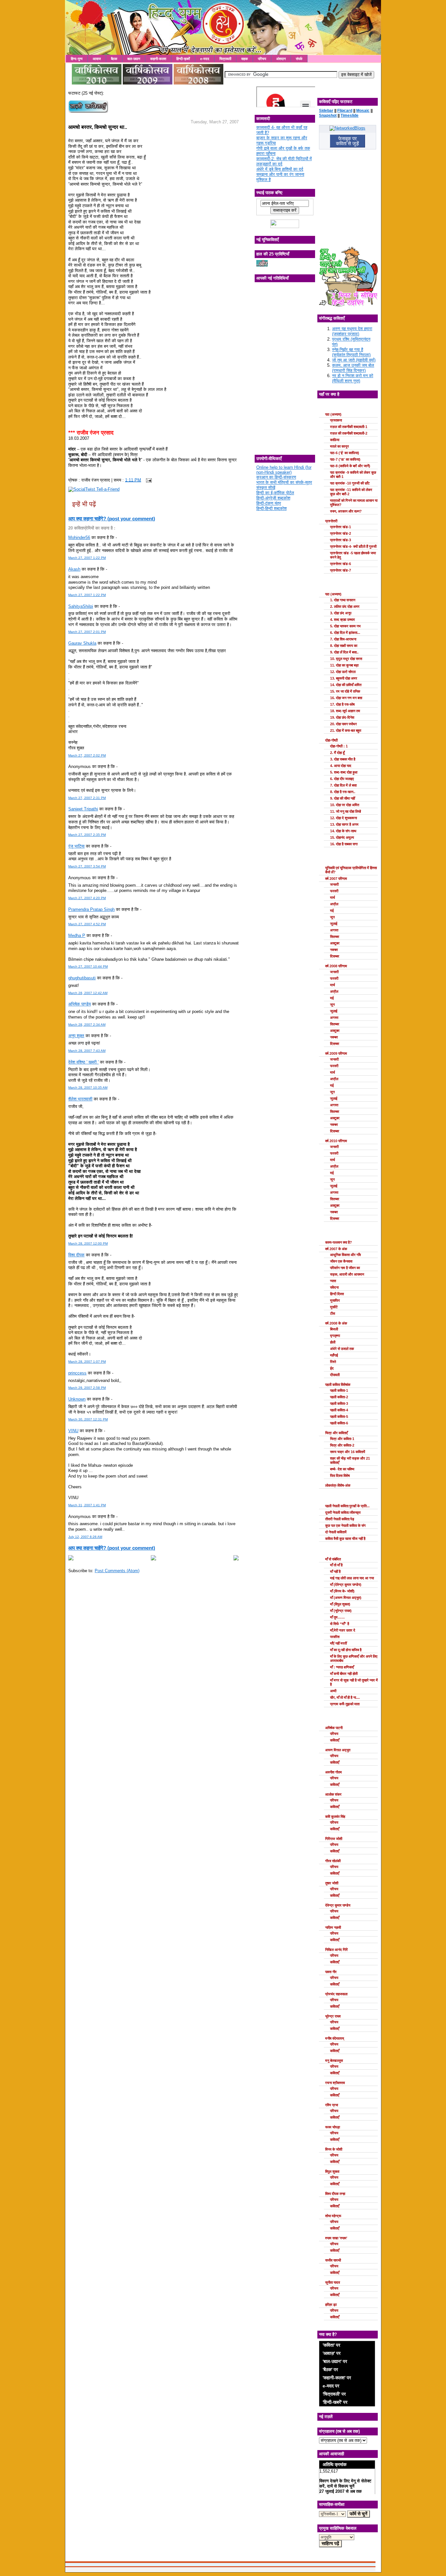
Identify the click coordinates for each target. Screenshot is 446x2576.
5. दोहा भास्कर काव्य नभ (345, 626)
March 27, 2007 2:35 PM (87, 835)
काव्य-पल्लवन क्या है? (339, 1242)
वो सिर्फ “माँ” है (340, 1624)
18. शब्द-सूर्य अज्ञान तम (345, 711)
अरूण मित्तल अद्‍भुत (338, 1750)
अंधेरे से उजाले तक (342, 1349)
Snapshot (328, 115)
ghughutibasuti (82, 978)
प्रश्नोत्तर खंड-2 (341, 533)
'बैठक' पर (330, 2369)
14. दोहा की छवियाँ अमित (346, 685)
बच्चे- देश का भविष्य (342, 1469)
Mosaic (363, 111)
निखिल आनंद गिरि (336, 1950)
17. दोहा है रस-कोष (342, 704)
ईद (332, 1368)
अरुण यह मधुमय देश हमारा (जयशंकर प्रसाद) (352, 331)
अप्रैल (334, 904)
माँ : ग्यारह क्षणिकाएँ (342, 1667)
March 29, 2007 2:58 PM (87, 1388)
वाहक (245, 59)
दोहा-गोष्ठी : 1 (339, 746)
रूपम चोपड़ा (333, 2127)
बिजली (334, 1329)
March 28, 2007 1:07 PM (87, 1362)
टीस (333, 1313)
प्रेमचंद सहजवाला (336, 1994)
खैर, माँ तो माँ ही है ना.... (345, 1697)
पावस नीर (331, 1972)
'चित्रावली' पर (334, 2394)
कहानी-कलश (158, 59)
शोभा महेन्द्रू (333, 2216)
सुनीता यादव (333, 2282)
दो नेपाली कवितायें (336, 1532)
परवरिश (335, 1637)
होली (333, 1342)
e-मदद (205, 59)
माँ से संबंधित (333, 1559)
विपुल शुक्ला (332, 2171)
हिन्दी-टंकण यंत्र (269, 503)
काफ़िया (335, 440)
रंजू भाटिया (76, 846)
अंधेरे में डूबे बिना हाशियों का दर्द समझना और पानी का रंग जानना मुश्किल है (280, 174)
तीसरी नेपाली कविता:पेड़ (340, 1519)
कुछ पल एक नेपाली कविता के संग (345, 1526)
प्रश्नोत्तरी (331, 521)
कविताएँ (335, 1740)
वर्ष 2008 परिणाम (336, 966)
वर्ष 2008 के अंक (336, 1323)
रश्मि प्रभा (332, 2105)
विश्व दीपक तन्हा (335, 2194)
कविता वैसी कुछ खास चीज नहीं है (345, 1539)
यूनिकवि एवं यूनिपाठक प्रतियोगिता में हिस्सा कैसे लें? (351, 870)
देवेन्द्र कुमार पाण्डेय (338, 1905)
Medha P (77, 935)
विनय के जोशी (334, 2149)
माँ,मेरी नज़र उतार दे (343, 1630)
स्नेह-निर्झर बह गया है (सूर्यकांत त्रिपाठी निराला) (351, 352)
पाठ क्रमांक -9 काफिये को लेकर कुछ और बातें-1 (353, 475)
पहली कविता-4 (339, 1410)
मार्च (333, 897)
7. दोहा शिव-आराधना (343, 639)
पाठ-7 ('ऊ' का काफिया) (345, 459)
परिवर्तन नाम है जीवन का (345, 1268)
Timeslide (350, 115)
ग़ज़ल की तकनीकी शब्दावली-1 (349, 427)
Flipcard (345, 111)
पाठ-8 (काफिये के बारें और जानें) (350, 466)
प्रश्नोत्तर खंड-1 (341, 527)
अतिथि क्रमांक (334, 2464)
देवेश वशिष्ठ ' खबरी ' (83, 1062)
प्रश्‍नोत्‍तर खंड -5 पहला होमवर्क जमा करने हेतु (353, 555)
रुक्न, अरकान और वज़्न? (346, 511)
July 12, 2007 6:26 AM (85, 1537)
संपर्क (299, 59)
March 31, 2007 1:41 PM (87, 1505)
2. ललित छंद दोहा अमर (345, 606)
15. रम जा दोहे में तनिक (345, 691)
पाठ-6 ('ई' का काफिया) (345, 453)
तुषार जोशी (332, 1883)
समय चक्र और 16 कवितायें (348, 1452)
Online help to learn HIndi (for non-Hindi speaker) (284, 470)
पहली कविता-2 (339, 1397)
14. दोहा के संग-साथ (343, 831)
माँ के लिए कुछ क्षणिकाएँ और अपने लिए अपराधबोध (354, 1658)
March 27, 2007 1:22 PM (87, 558)
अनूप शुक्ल (76, 1036)
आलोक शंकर (333, 1794)
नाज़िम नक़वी (333, 1927)
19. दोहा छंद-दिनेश (342, 717)
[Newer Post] (71, 1559)
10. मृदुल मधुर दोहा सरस (346, 659)
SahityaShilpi (81, 606)
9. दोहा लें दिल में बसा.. (344, 652)
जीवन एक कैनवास (341, 1261)
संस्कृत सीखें (266, 488)
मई (332, 911)
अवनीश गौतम (334, 1772)
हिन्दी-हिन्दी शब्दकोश (271, 508)
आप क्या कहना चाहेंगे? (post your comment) (112, 519)
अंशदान (281, 59)
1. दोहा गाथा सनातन (343, 600)
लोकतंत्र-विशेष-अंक (338, 1485)
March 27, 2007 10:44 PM (88, 966)
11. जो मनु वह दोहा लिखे (346, 811)
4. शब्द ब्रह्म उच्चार (342, 620)
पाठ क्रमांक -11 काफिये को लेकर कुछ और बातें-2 (351, 492)
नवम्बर (334, 950)
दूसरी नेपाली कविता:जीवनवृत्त (343, 1512)
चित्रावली (225, 59)
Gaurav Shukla (82, 643)
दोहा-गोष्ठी (331, 740)
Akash (74, 569)
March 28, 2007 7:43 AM (87, 1051)
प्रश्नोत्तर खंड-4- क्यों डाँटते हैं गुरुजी (353, 546)
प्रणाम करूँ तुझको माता (345, 1704)
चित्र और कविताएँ (336, 1433)
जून (332, 917)
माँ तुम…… (337, 1617)
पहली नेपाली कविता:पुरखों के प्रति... (347, 1506)
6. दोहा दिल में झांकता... (345, 633)
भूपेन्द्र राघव (333, 2016)
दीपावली (335, 1375)
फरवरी (334, 891)
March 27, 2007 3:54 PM (87, 866)
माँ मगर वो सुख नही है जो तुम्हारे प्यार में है (354, 1682)
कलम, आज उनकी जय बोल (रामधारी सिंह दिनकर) (353, 368)
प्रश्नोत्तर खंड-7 (341, 570)
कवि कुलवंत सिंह (335, 1817)
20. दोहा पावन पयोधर (343, 724)
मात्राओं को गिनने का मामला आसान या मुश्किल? (354, 503)
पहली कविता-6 (339, 1423)
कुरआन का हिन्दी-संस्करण (276, 477)
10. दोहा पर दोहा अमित (345, 805)
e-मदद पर (331, 2386)
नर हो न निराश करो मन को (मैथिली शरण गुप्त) (353, 378)
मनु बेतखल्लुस (334, 2061)
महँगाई (334, 1355)
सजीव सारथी (333, 2260)
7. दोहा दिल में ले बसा (343, 785)
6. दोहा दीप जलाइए (342, 779)
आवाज (97, 59)
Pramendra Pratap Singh (91, 909)
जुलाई (334, 924)
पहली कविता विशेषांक (338, 1385)
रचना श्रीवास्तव (335, 2083)
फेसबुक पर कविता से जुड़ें (347, 141)
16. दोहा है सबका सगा (344, 844)
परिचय (262, 59)
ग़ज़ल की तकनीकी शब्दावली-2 (349, 433)
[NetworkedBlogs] (347, 128)
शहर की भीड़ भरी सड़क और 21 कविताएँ (350, 1460)
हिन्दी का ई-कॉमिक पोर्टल (275, 493)
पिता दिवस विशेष (340, 1476)
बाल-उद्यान (134, 59)
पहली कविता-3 (339, 1403)
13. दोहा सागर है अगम (344, 824)
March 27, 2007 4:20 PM (87, 898)
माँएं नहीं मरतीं (338, 1643)
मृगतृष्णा (335, 1336)
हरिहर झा (331, 2305)
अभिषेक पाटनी (334, 1728)
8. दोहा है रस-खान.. (343, 792)
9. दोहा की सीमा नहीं (342, 798)
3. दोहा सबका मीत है (343, 759)
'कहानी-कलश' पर (337, 2378)
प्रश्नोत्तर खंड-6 (341, 564)
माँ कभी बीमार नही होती (344, 1674)
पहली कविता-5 (339, 1417)
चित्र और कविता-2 (342, 1445)
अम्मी (333, 1691)
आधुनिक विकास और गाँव (345, 1255)
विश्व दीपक (76, 1255)
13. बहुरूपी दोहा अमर (344, 678)
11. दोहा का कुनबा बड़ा (344, 665)
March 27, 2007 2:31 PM (87, 798)
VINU (73, 1431)
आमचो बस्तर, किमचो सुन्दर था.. (98, 127)
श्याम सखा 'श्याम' (336, 2238)
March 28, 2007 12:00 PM (88, 1243)
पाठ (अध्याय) (333, 414)
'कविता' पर (331, 2345)
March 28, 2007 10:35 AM (88, 1088)
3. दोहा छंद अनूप (341, 613)
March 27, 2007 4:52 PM (87, 924)
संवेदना (334, 1287)
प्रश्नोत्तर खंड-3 (341, 540)
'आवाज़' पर (332, 2353)
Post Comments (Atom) (117, 1571)
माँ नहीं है (335, 1572)
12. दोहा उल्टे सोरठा (343, 672)
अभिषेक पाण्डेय (80, 1004)
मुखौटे (334, 1307)
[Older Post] (236, 1559)
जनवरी (334, 884)
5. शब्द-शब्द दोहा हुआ (344, 772)
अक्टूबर (335, 943)
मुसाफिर (335, 1300)
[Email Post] (148, 480)
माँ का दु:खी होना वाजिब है (346, 1650)
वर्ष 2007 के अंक (336, 1249)
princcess (77, 1373)
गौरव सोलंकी (333, 1861)
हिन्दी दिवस (337, 1294)
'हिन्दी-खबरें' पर (335, 2402)
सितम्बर (335, 937)
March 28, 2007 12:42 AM (88, 993)
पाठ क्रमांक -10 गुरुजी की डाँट (350, 483)
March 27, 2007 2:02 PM (87, 755)
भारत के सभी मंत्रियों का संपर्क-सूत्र (284, 482)
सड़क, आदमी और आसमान (347, 1274)
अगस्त (334, 930)
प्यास (333, 1281)
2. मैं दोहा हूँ (337, 753)
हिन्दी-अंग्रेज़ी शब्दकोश (273, 498)
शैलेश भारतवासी (80, 1099)
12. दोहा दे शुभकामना (343, 818)
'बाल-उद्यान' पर (335, 2361)
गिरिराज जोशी (334, 1839)
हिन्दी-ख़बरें (183, 59)
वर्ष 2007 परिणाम (336, 879)
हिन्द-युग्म (77, 59)
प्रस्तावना (336, 420)
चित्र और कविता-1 (342, 1439)
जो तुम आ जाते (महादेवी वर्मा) (354, 360)
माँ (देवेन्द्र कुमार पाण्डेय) (346, 1585)
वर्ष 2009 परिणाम (336, 1053)
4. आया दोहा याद (341, 766)
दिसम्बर (335, 956)
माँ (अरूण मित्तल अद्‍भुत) (346, 1598)
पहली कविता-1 (339, 1390)
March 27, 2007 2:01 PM (87, 632)
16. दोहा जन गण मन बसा (346, 698)
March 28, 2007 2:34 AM (87, 1025)
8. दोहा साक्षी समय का (344, 646)
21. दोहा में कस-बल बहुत (346, 730)
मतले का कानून (339, 446)
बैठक (114, 59)
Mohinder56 (79, 537)
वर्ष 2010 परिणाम (336, 1141)
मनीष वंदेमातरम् (335, 2038)
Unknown (77, 1399)
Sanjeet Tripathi (83, 809)
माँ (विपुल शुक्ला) (340, 1604)
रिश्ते (333, 1362)
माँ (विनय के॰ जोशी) (342, 1591)
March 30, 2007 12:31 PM (88, 1419)
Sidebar (326, 111)
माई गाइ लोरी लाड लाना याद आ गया (352, 1578)
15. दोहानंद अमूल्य (342, 837)
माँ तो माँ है (336, 1565)
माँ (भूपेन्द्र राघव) (341, 1611)
